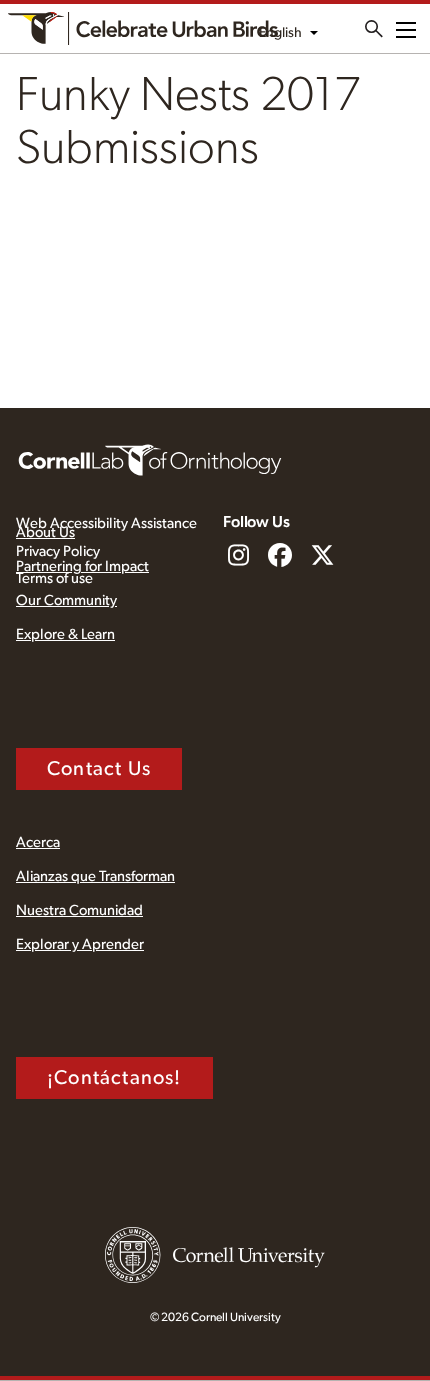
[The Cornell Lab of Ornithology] (150, 459)
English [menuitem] (280, 33)
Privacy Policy (58, 551)
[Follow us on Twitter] (322, 557)
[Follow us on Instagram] (238, 557)
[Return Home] (143, 28)
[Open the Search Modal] (374, 29)
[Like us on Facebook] (280, 557)
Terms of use (54, 578)
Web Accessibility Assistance (106, 523)
